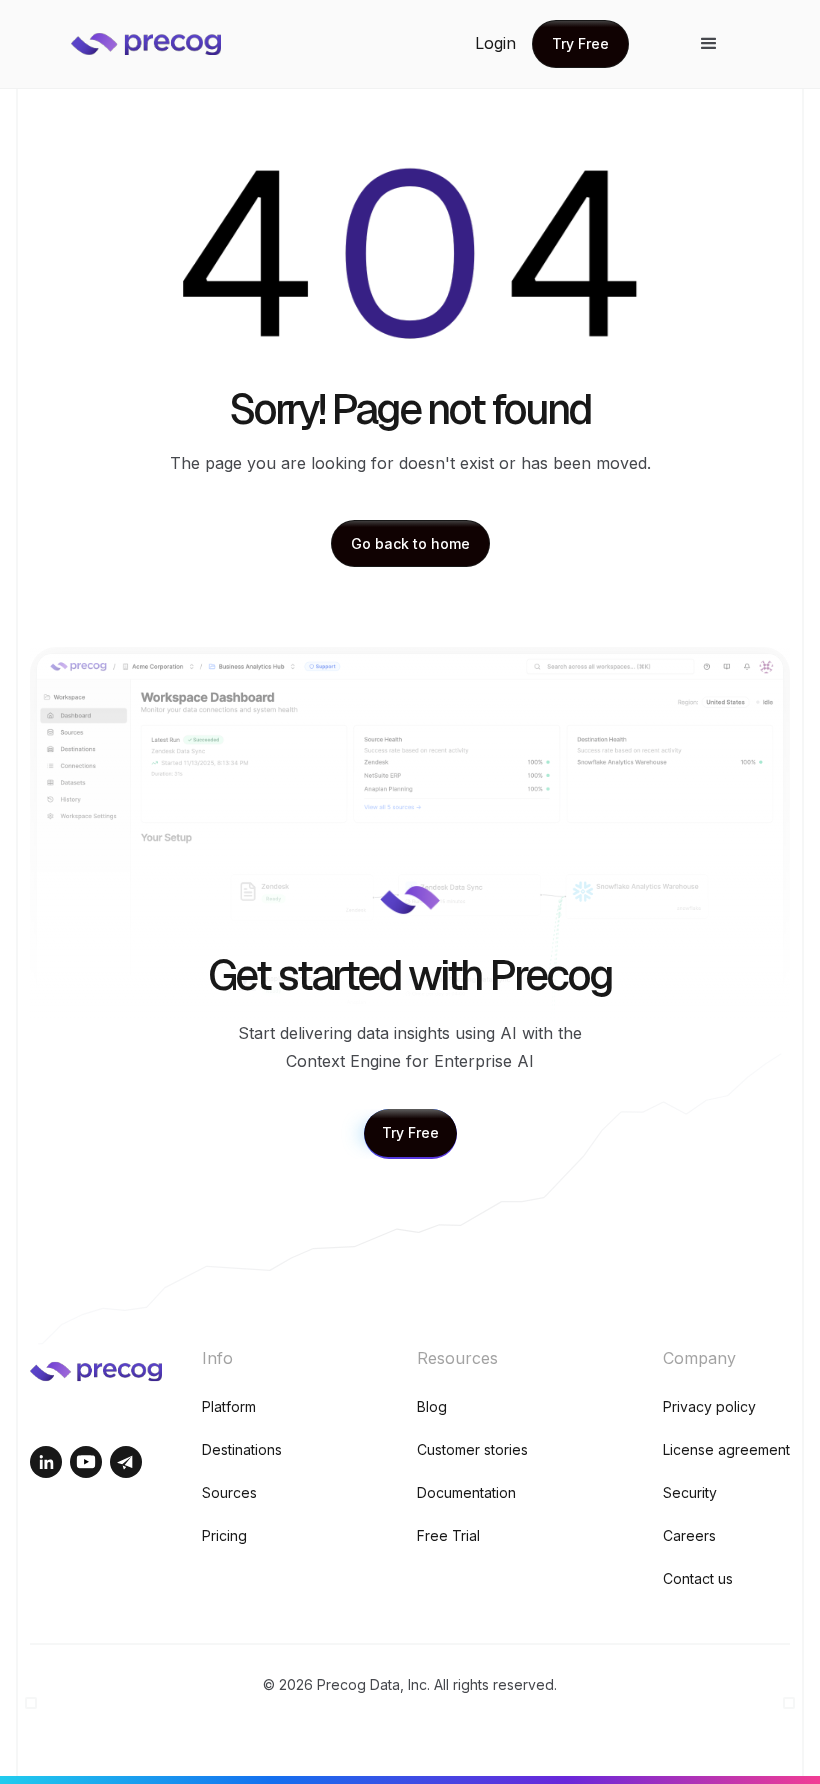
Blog (432, 1406)
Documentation (466, 1492)
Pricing (224, 1535)
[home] (161, 44)
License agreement (726, 1449)
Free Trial (448, 1535)
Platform (229, 1406)
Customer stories (472, 1449)
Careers (689, 1535)
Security (690, 1492)
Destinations (242, 1449)
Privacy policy (709, 1406)
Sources (229, 1492)
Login (495, 43)
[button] (709, 44)
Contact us (698, 1578)
